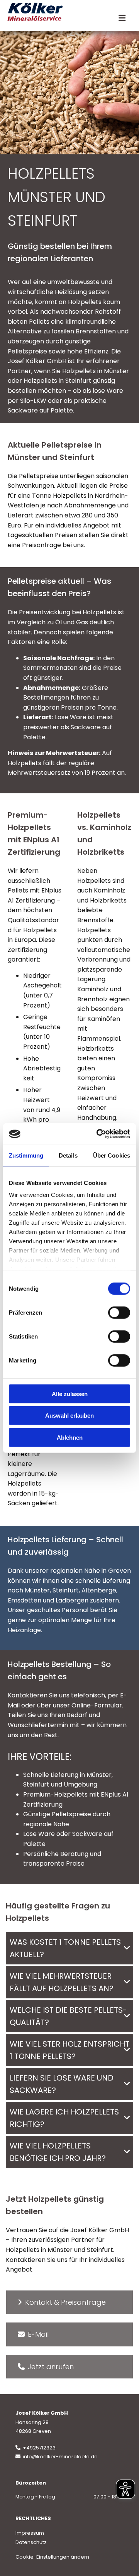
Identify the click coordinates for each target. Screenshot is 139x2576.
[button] (69, 2302)
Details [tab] (68, 1155)
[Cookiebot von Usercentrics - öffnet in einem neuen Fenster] (98, 1134)
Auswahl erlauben (69, 1416)
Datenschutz (31, 2542)
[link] (127, 1948)
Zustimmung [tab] (26, 1155)
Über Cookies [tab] (112, 1155)
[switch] (119, 1312)
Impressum (30, 2533)
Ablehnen (70, 1437)
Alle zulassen (70, 1394)
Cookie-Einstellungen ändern (52, 2557)
